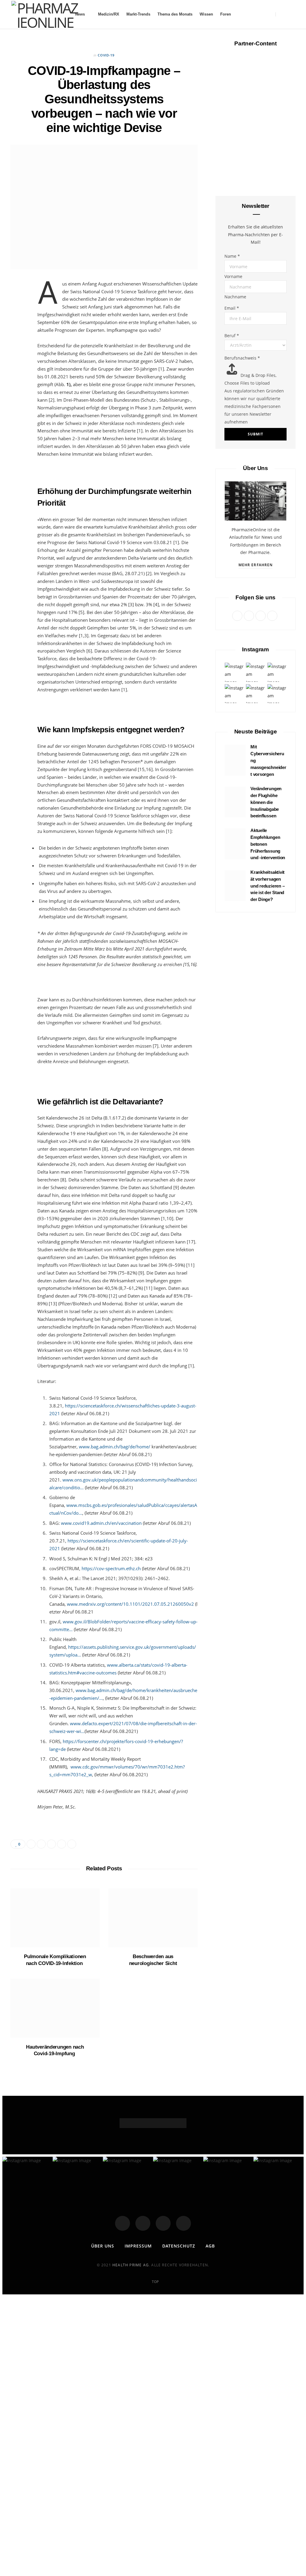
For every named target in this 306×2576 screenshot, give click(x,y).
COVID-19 (106, 55)
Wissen (206, 14)
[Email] (18, 350)
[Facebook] (123, 2223)
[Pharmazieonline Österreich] (45, 14)
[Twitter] (143, 2223)
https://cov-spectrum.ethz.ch (111, 1568)
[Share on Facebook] (18, 304)
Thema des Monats (175, 14)
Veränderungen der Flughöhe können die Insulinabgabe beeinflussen (266, 802)
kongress (255, 107)
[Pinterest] (18, 334)
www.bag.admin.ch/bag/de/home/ (115, 1447)
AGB (210, 2246)
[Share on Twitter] (18, 319)
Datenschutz (179, 2246)
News (80, 14)
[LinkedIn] (18, 365)
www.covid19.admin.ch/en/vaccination (101, 1523)
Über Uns (103, 2246)
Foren (226, 14)
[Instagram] (163, 2223)
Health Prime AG (131, 2265)
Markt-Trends (138, 14)
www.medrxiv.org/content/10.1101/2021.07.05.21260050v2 (130, 1604)
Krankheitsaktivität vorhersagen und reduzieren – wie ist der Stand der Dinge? (267, 886)
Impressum (138, 2246)
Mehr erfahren (255, 565)
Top (155, 2282)
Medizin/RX (109, 14)
